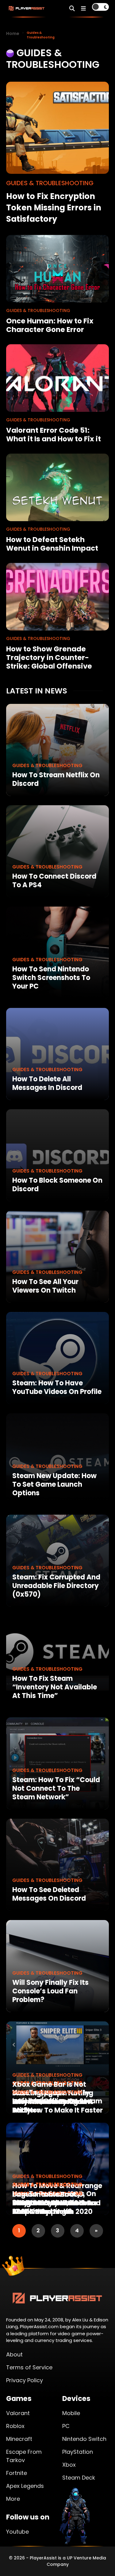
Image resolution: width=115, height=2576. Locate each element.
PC (66, 2426)
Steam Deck (79, 2478)
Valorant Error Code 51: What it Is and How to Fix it (54, 435)
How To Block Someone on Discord (57, 1185)
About (14, 2354)
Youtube (17, 2532)
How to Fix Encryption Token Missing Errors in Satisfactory (54, 208)
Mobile (71, 2413)
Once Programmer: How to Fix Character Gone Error (50, 325)
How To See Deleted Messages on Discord (49, 1894)
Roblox (15, 2426)
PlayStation (78, 2452)
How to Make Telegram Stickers (52, 2106)
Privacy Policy (25, 2380)
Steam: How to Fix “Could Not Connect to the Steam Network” (56, 1788)
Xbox (69, 2465)
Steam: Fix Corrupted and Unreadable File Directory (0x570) (56, 1586)
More (13, 2499)
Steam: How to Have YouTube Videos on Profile (57, 1387)
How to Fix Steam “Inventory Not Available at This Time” (55, 1687)
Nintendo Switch (84, 2439)
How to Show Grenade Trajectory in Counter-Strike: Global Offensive (49, 658)
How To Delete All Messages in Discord (47, 1083)
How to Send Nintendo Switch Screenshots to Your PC (51, 978)
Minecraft (19, 2439)
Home (13, 33)
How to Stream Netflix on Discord (56, 779)
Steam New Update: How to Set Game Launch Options (54, 1484)
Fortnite (17, 2473)
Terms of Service (29, 2367)
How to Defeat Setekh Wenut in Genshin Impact (52, 544)
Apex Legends (25, 2486)
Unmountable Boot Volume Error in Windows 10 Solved (55, 2203)
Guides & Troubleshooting (47, 765)
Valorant (18, 2413)
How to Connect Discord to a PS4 (54, 881)
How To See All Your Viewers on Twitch (45, 1286)
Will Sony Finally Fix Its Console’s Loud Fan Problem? (50, 1991)
